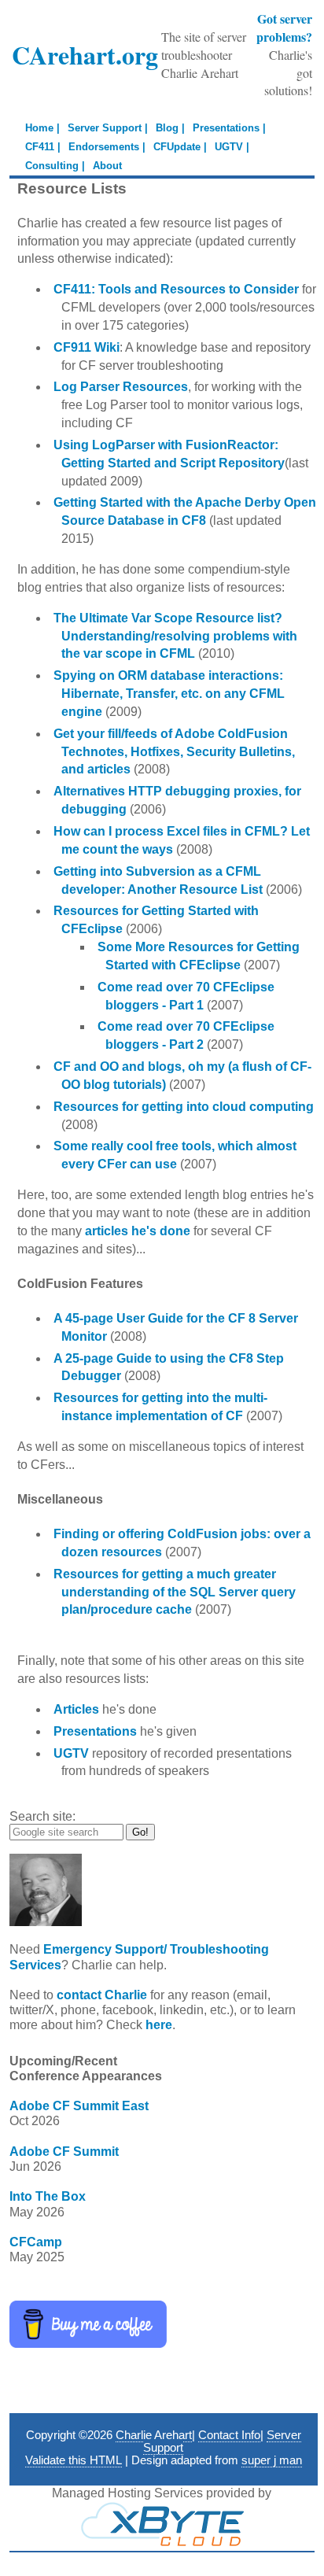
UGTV (71, 1753)
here (159, 2025)
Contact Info (229, 2435)
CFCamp (36, 2242)
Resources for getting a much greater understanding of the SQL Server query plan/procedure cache (175, 1592)
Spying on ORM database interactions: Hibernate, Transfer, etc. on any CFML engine (169, 694)
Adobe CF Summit (64, 2152)
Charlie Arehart (154, 2435)
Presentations (95, 1731)
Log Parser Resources (121, 387)
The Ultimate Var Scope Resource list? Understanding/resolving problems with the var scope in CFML (175, 636)
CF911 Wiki (87, 347)
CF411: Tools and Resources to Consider (176, 289)
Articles (76, 1709)
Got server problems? (284, 28)
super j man (272, 2460)
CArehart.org (85, 55)
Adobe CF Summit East (79, 2106)
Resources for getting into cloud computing (184, 1107)
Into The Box (48, 2196)
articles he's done (138, 1231)
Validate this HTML (74, 2460)
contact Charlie (102, 1995)
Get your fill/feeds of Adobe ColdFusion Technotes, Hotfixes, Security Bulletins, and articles (174, 752)
